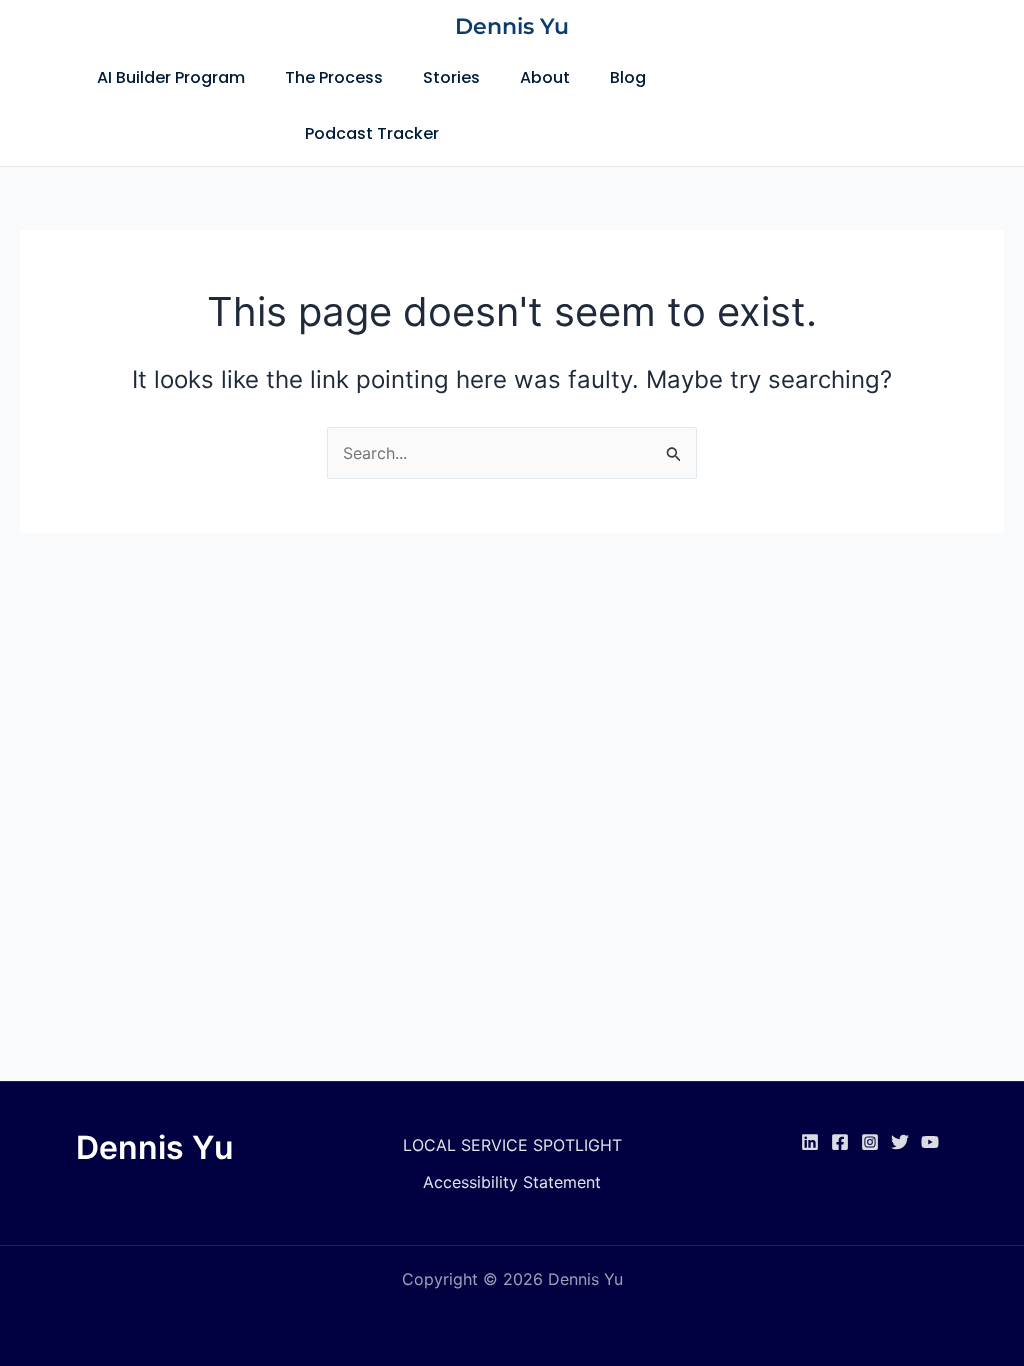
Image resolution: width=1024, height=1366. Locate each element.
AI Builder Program (171, 77)
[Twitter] (900, 1142)
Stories (451, 77)
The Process (334, 77)
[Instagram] (870, 1142)
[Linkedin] (810, 1142)
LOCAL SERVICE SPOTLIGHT (512, 1145)
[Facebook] (840, 1142)
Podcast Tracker (372, 133)
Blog (628, 77)
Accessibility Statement (512, 1182)
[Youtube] (930, 1142)
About (545, 77)
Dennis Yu (512, 26)
